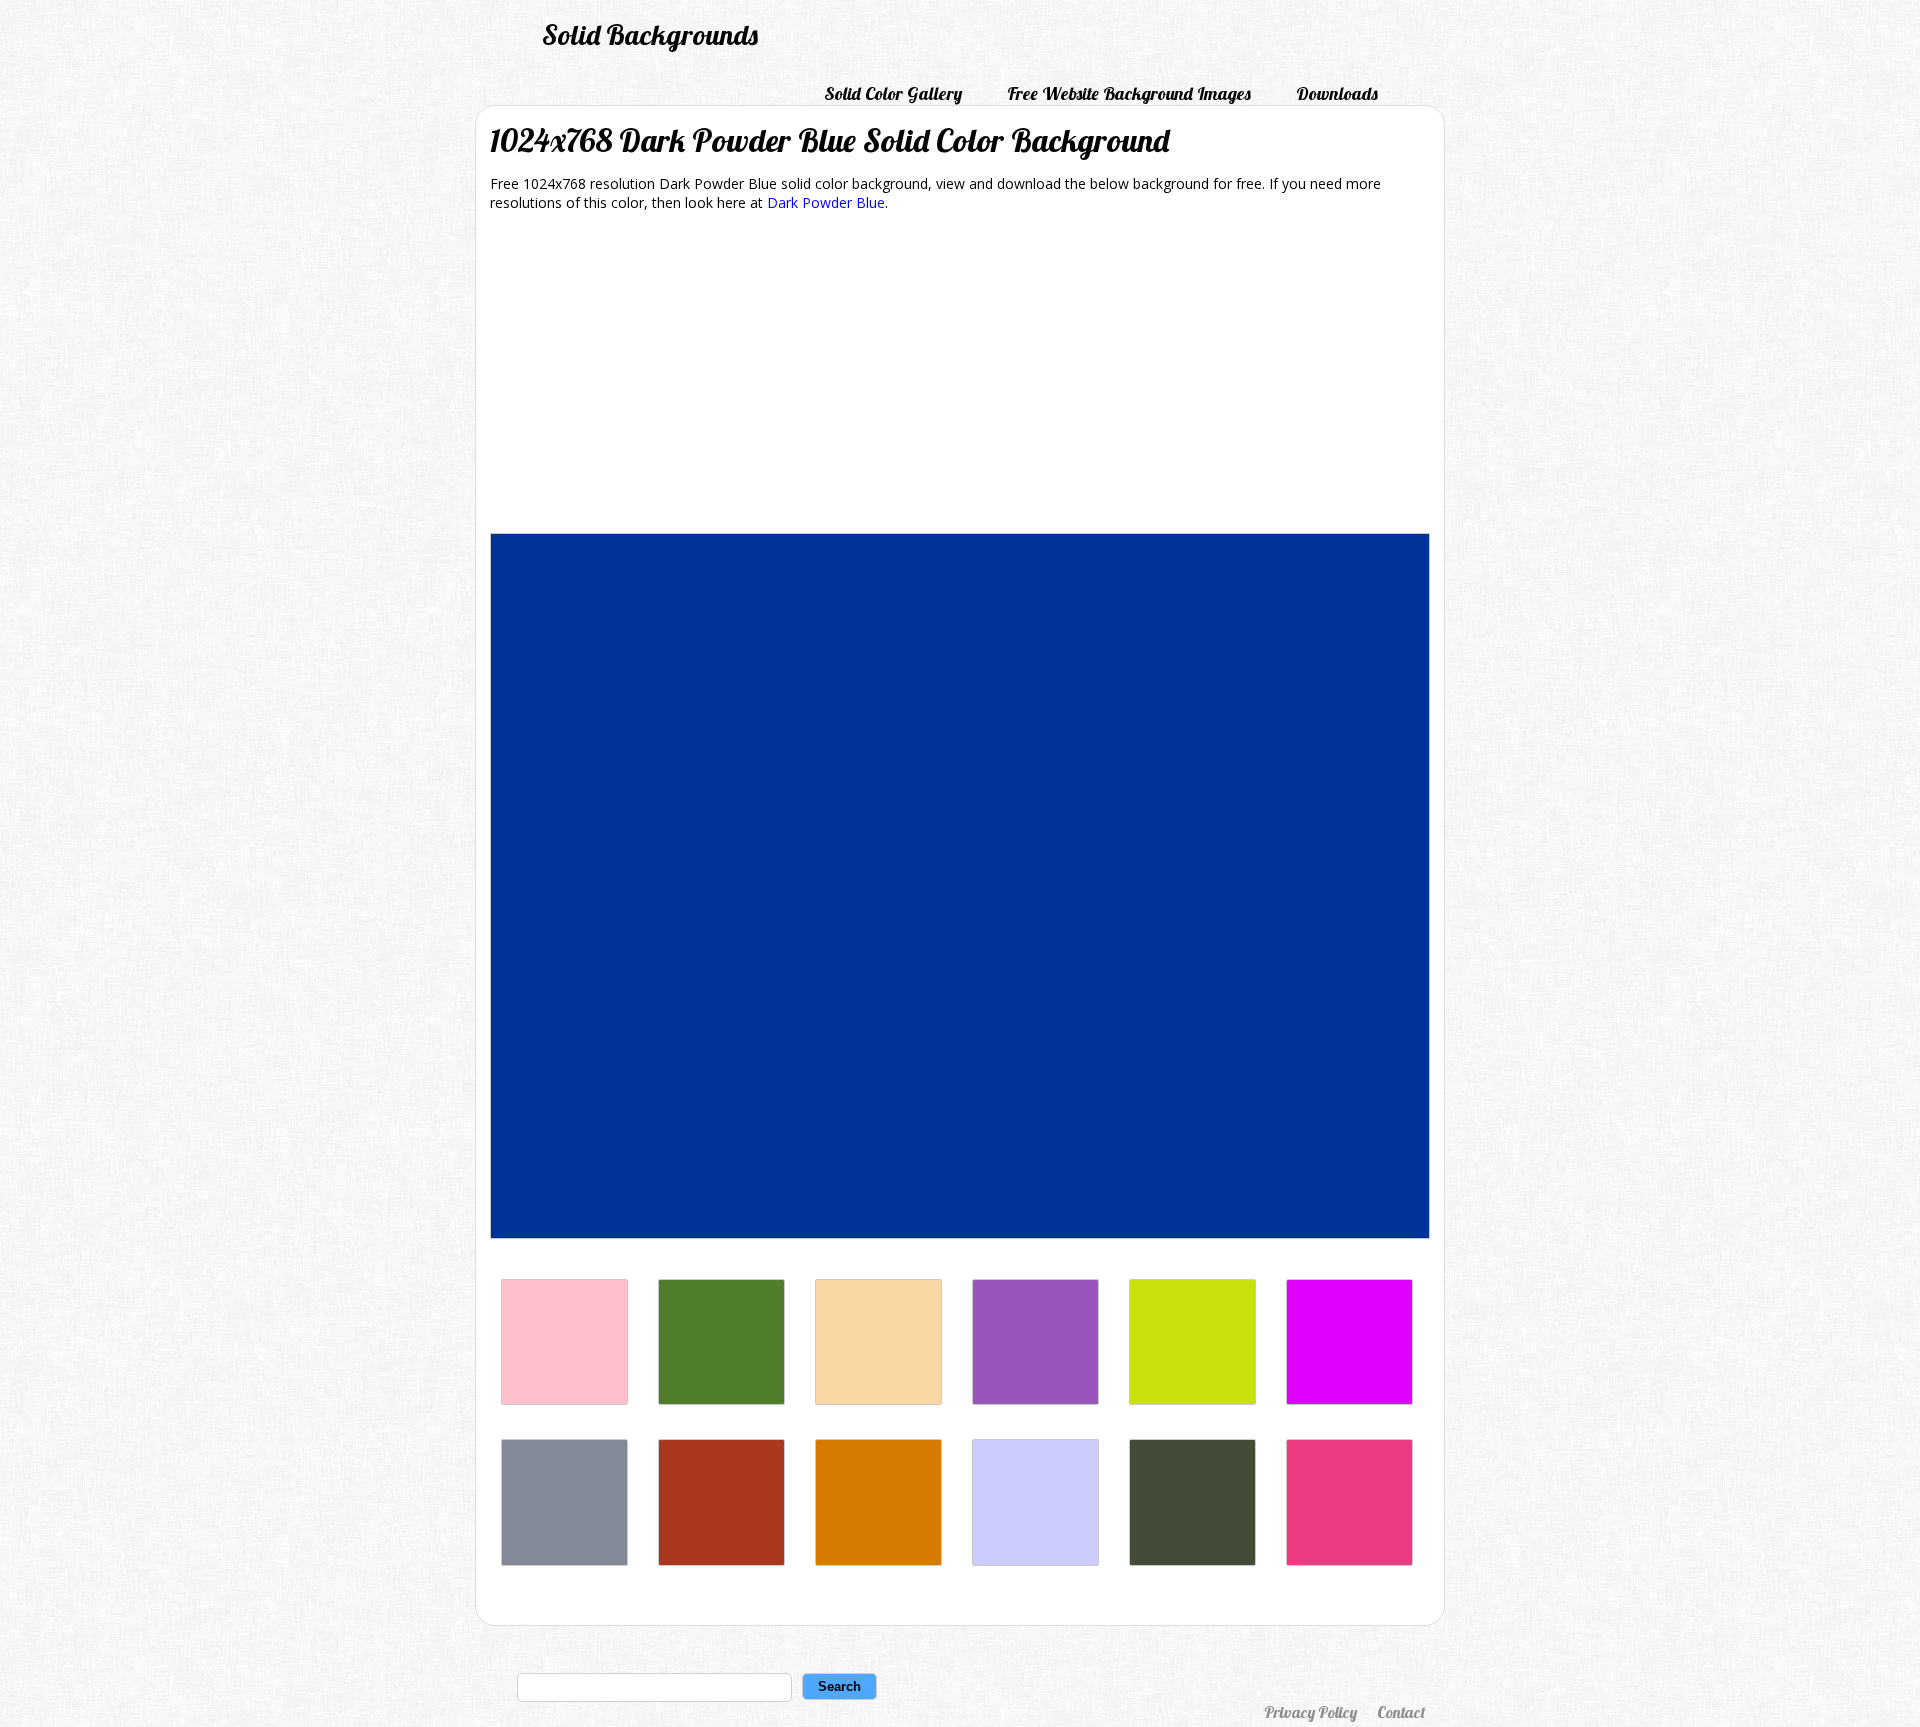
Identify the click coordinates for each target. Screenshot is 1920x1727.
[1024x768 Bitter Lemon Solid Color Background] (1192, 1399)
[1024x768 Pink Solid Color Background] (564, 1399)
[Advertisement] (960, 376)
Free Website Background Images (1129, 93)
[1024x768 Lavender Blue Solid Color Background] (1035, 1560)
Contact (1401, 1712)
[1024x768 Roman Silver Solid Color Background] (564, 1560)
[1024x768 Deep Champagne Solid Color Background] (878, 1399)
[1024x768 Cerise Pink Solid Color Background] (1349, 1560)
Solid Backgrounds (650, 34)
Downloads (1337, 93)
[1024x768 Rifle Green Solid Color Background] (1192, 1560)
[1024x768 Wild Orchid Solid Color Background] (878, 1560)
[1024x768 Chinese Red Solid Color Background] (721, 1560)
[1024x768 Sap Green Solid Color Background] (721, 1399)
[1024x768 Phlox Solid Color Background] (1349, 1399)
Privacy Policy (1310, 1712)
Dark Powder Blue (826, 202)
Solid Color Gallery (893, 93)
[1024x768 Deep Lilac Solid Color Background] (1035, 1399)
